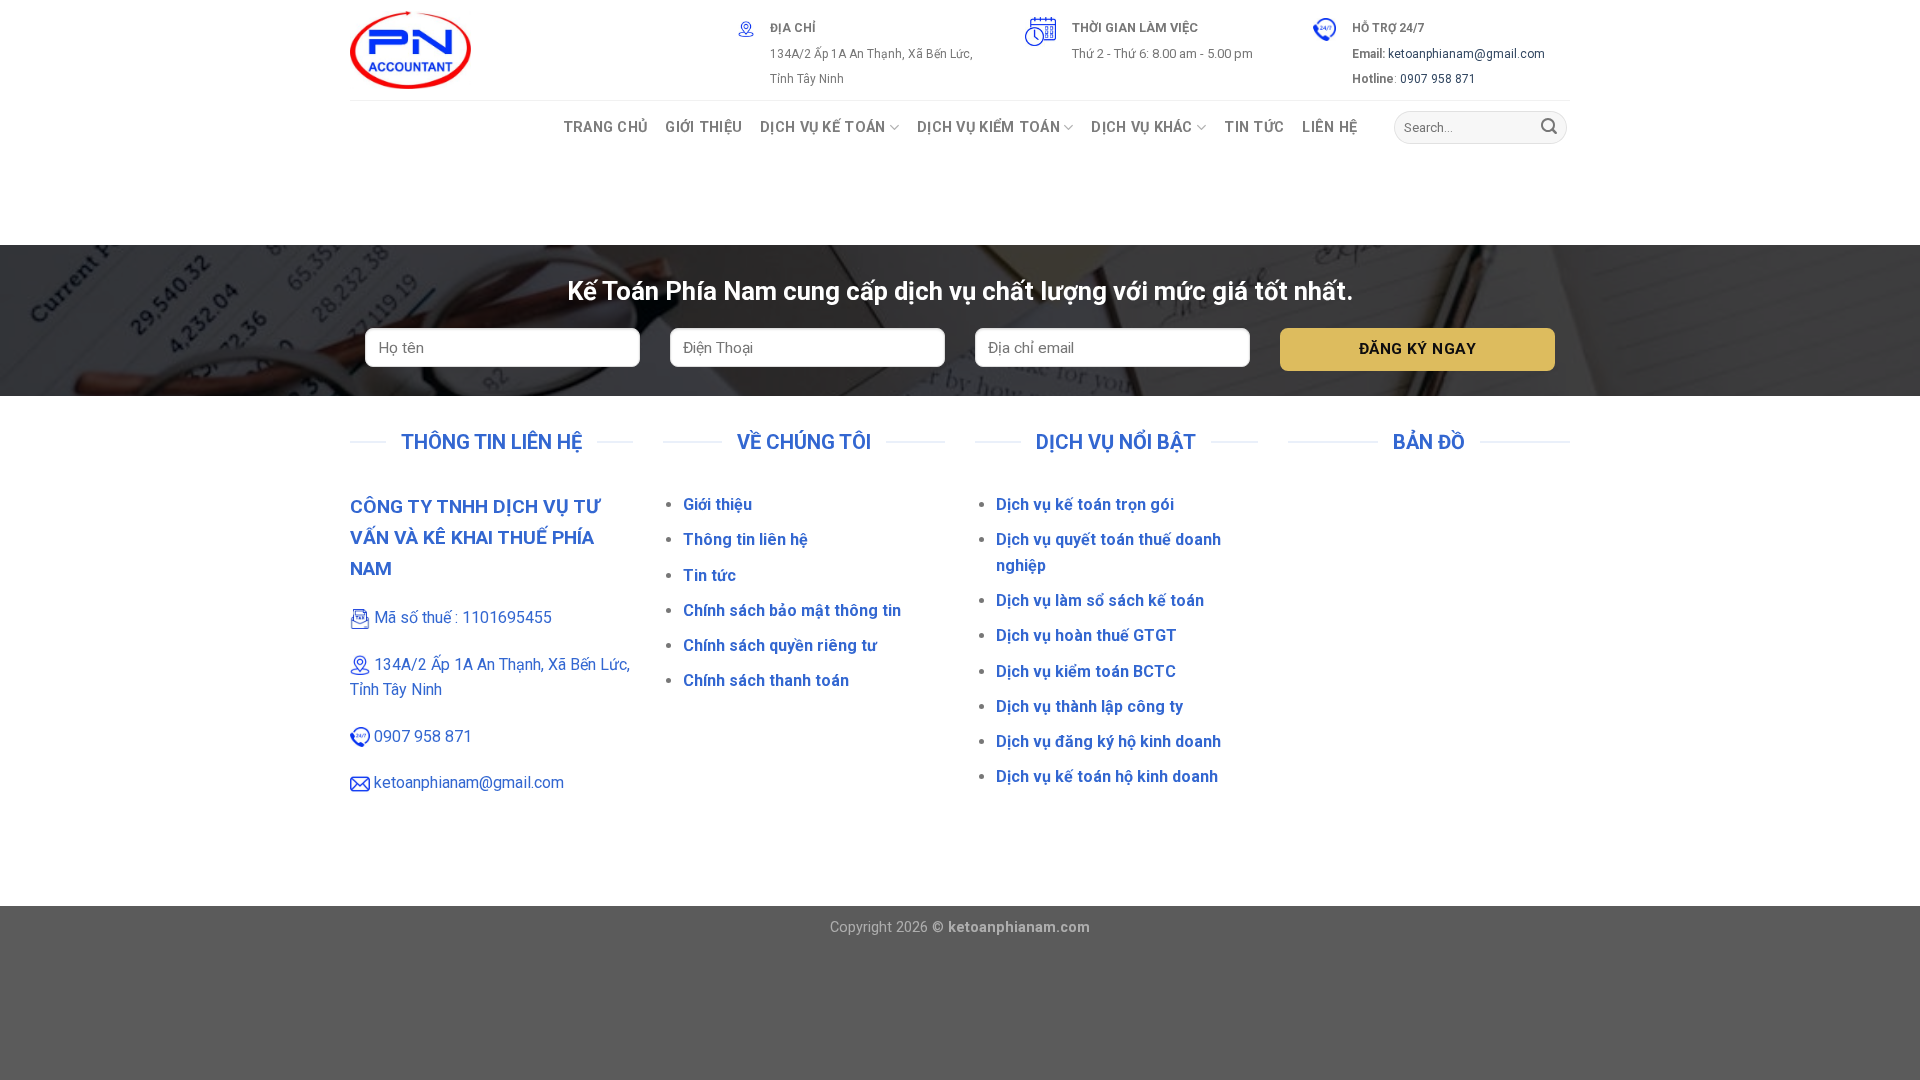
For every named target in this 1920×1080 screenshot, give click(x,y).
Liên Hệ (1329, 127)
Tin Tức (1254, 127)
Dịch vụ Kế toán (822, 127)
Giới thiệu (717, 504)
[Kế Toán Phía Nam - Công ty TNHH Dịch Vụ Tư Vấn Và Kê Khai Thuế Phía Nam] (410, 50)
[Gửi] (1549, 128)
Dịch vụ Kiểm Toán (988, 127)
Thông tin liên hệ (745, 539)
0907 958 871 (1438, 79)
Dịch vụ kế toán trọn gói (1085, 504)
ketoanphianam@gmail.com (1466, 54)
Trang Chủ (605, 127)
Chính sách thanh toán (766, 680)
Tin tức (709, 575)
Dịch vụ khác (1141, 127)
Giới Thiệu (703, 127)
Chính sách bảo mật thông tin (792, 610)
